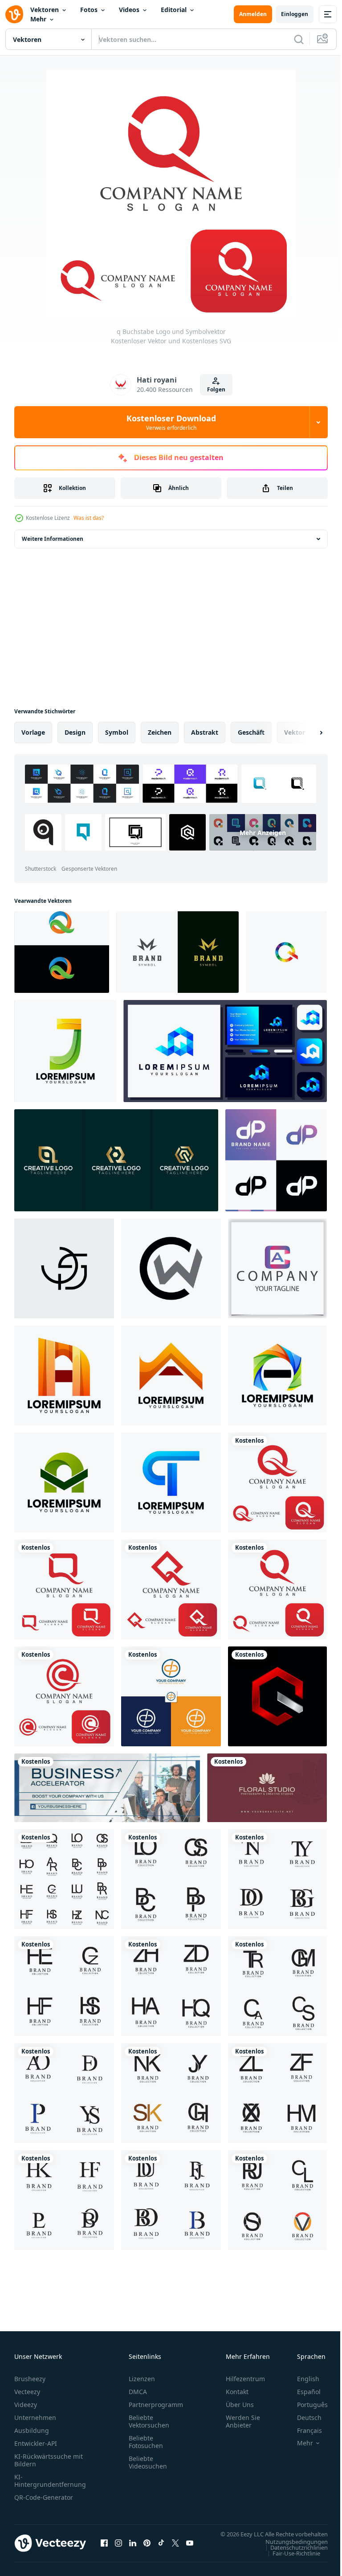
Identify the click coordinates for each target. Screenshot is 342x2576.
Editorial (174, 10)
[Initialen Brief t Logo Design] (171, 1482)
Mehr (38, 19)
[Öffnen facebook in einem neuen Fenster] (104, 2547)
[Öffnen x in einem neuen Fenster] (175, 2547)
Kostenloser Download (171, 422)
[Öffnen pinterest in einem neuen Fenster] (147, 2547)
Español (302, 2392)
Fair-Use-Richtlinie (290, 2562)
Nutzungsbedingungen (290, 2550)
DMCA (138, 2392)
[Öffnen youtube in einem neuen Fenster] (190, 2547)
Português (306, 2405)
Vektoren (45, 10)
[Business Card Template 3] (267, 1788)
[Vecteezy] (14, 14)
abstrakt (205, 732)
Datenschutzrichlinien (292, 2556)
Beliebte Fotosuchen (146, 2442)
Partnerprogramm (156, 2405)
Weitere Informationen (53, 539)
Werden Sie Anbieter (243, 2421)
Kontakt (237, 2392)
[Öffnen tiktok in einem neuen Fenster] (161, 2547)
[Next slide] (307, 732)
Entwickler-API (36, 2443)
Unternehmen (35, 2418)
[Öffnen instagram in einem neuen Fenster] (118, 2547)
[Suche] (299, 39)
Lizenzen (142, 2379)
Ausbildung (32, 2430)
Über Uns (240, 2405)
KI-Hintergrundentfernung (50, 2481)
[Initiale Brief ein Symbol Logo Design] (64, 1375)
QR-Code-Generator (44, 2497)
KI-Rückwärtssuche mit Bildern (49, 2460)
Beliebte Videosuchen (148, 2462)
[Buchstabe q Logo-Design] (62, 952)
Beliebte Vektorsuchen (149, 2421)
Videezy (26, 2405)
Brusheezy (30, 2379)
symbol (117, 732)
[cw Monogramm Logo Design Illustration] (171, 1268)
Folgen (216, 389)
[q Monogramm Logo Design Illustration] (277, 1696)
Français (303, 2430)
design (75, 732)
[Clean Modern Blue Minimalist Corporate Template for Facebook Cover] (107, 1788)
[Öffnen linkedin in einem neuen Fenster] (133, 2547)
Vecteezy (27, 2392)
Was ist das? (89, 518)
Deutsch (303, 2418)
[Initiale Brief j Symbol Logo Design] (65, 1051)
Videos (129, 10)
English (301, 2379)
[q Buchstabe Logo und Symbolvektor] (277, 1482)
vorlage (33, 732)
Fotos (89, 10)
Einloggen (295, 14)
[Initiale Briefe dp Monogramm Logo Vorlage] (171, 1696)
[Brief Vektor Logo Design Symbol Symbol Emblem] (64, 1879)
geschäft (251, 732)
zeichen (160, 732)
